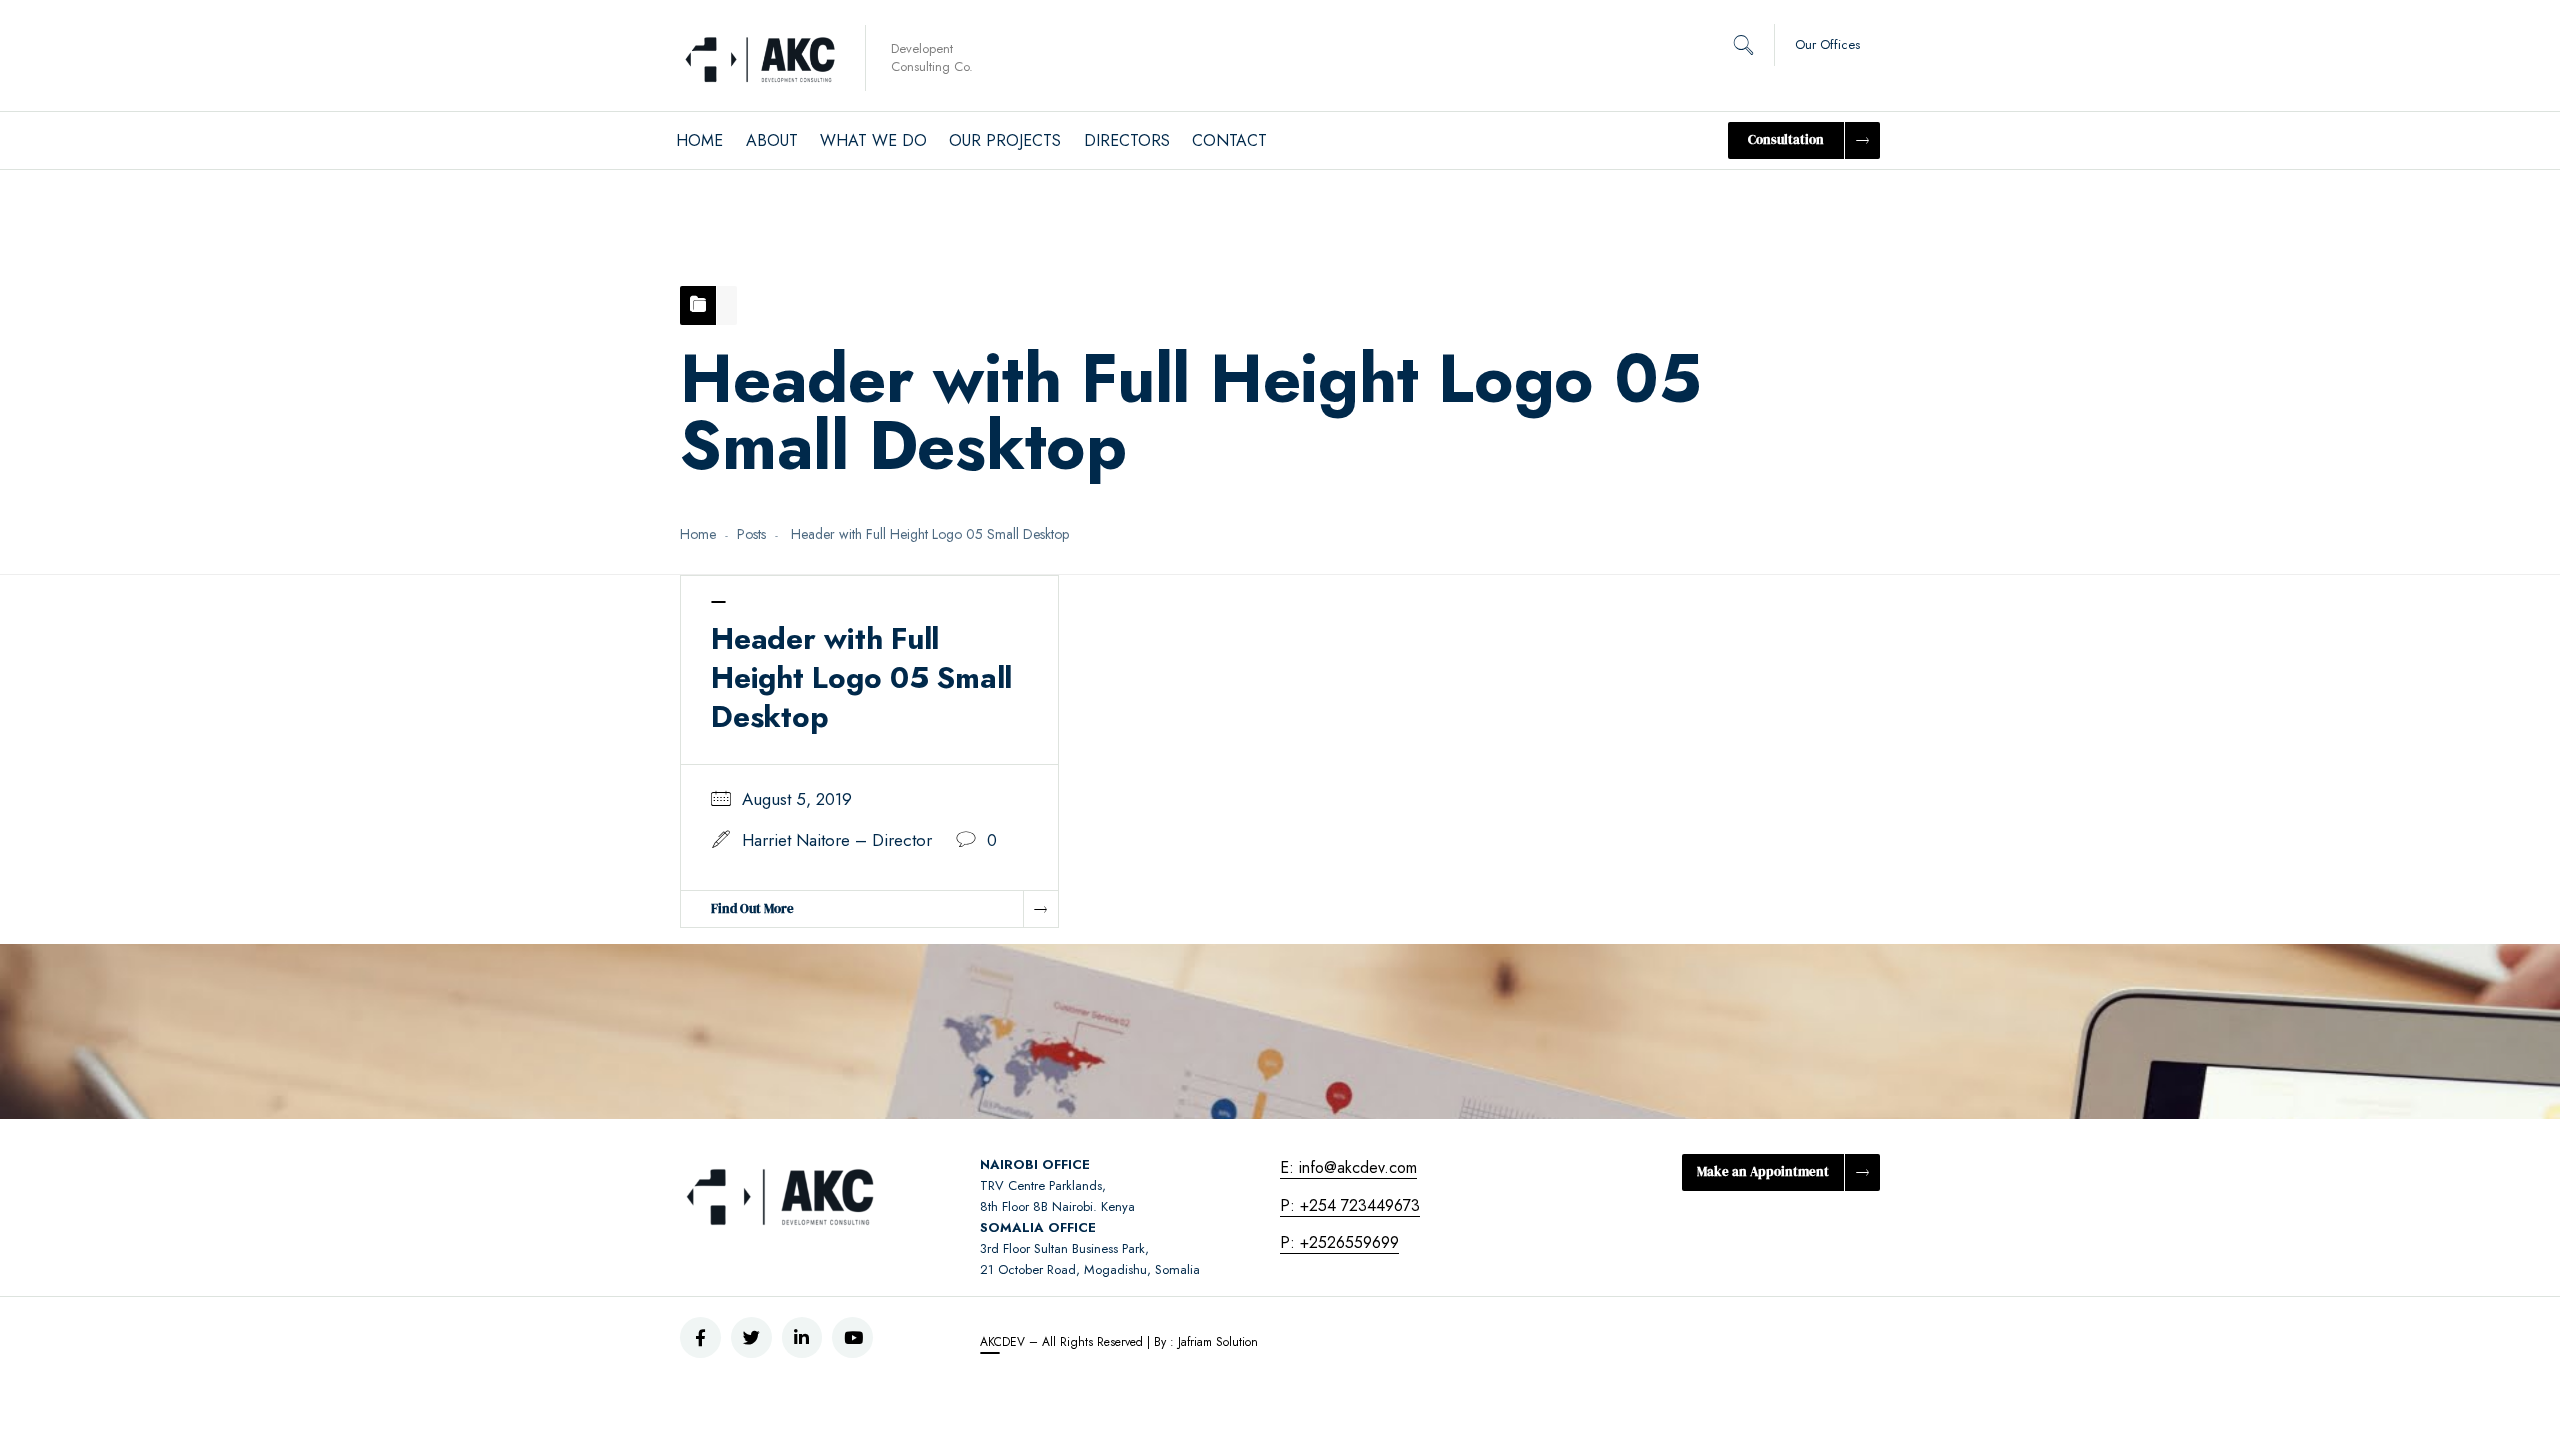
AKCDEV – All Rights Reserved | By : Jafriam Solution (1119, 1342)
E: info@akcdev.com (1348, 1167)
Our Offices (1827, 44)
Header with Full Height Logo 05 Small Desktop (861, 677)
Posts (751, 534)
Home (698, 534)
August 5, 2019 (797, 799)
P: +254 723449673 (1350, 1205)
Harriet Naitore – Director (837, 840)
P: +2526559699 (1339, 1242)
